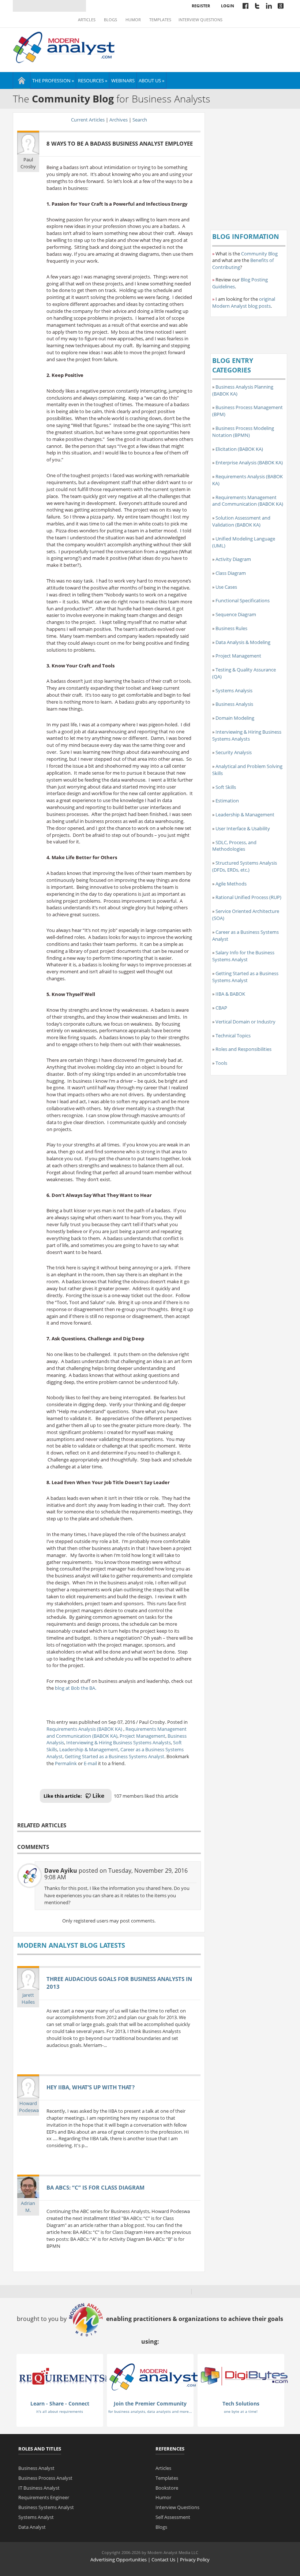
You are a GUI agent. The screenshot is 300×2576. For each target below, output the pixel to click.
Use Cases (226, 587)
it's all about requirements (60, 2411)
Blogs (110, 20)
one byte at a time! (241, 2411)
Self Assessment (173, 2517)
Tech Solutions (241, 2403)
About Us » (151, 80)
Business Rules (231, 628)
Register (201, 6)
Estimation (227, 801)
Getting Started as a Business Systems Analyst (115, 1756)
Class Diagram (231, 573)
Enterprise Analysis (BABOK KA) (249, 463)
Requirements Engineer (44, 2497)
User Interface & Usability (243, 828)
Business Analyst (36, 2468)
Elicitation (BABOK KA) (239, 449)
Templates (160, 20)
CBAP (221, 1008)
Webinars (123, 80)
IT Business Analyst (39, 2488)
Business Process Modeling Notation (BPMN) (243, 432)
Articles (87, 20)
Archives (119, 120)
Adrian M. (28, 2207)
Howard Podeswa (29, 2107)
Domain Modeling (235, 718)
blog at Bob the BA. (76, 1688)
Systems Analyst (36, 2517)
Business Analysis (234, 704)
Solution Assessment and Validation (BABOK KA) (241, 521)
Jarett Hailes (28, 1998)
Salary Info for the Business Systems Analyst (243, 956)
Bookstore (167, 2488)
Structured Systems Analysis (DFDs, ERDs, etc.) (245, 866)
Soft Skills (226, 787)
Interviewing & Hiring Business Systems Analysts (119, 1742)
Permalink (66, 1763)
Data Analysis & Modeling (243, 642)
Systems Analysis (234, 690)
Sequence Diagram (236, 614)
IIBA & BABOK (230, 994)
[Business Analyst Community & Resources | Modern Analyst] (64, 46)
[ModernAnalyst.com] (154, 2376)
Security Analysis (234, 752)
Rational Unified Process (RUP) (248, 897)
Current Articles (88, 120)
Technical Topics (233, 1036)
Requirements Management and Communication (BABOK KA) (117, 1732)
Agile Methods (231, 884)
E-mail (90, 1763)
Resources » (93, 80)
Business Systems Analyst (46, 2507)
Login (228, 6)
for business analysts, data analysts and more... (150, 2411)
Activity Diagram (233, 559)
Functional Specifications (243, 600)
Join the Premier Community (150, 2403)
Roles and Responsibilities (243, 1049)
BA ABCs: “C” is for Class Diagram (95, 2187)
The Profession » (53, 80)
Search (140, 120)
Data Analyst (32, 2527)
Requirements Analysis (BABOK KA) (85, 1729)
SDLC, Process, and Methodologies (234, 846)
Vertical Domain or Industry (245, 1022)
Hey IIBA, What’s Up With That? (91, 2087)
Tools (221, 1063)
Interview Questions (200, 20)
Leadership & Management (89, 1749)
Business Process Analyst (45, 2478)
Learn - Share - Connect (60, 2403)
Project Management (142, 1736)
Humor (133, 20)
